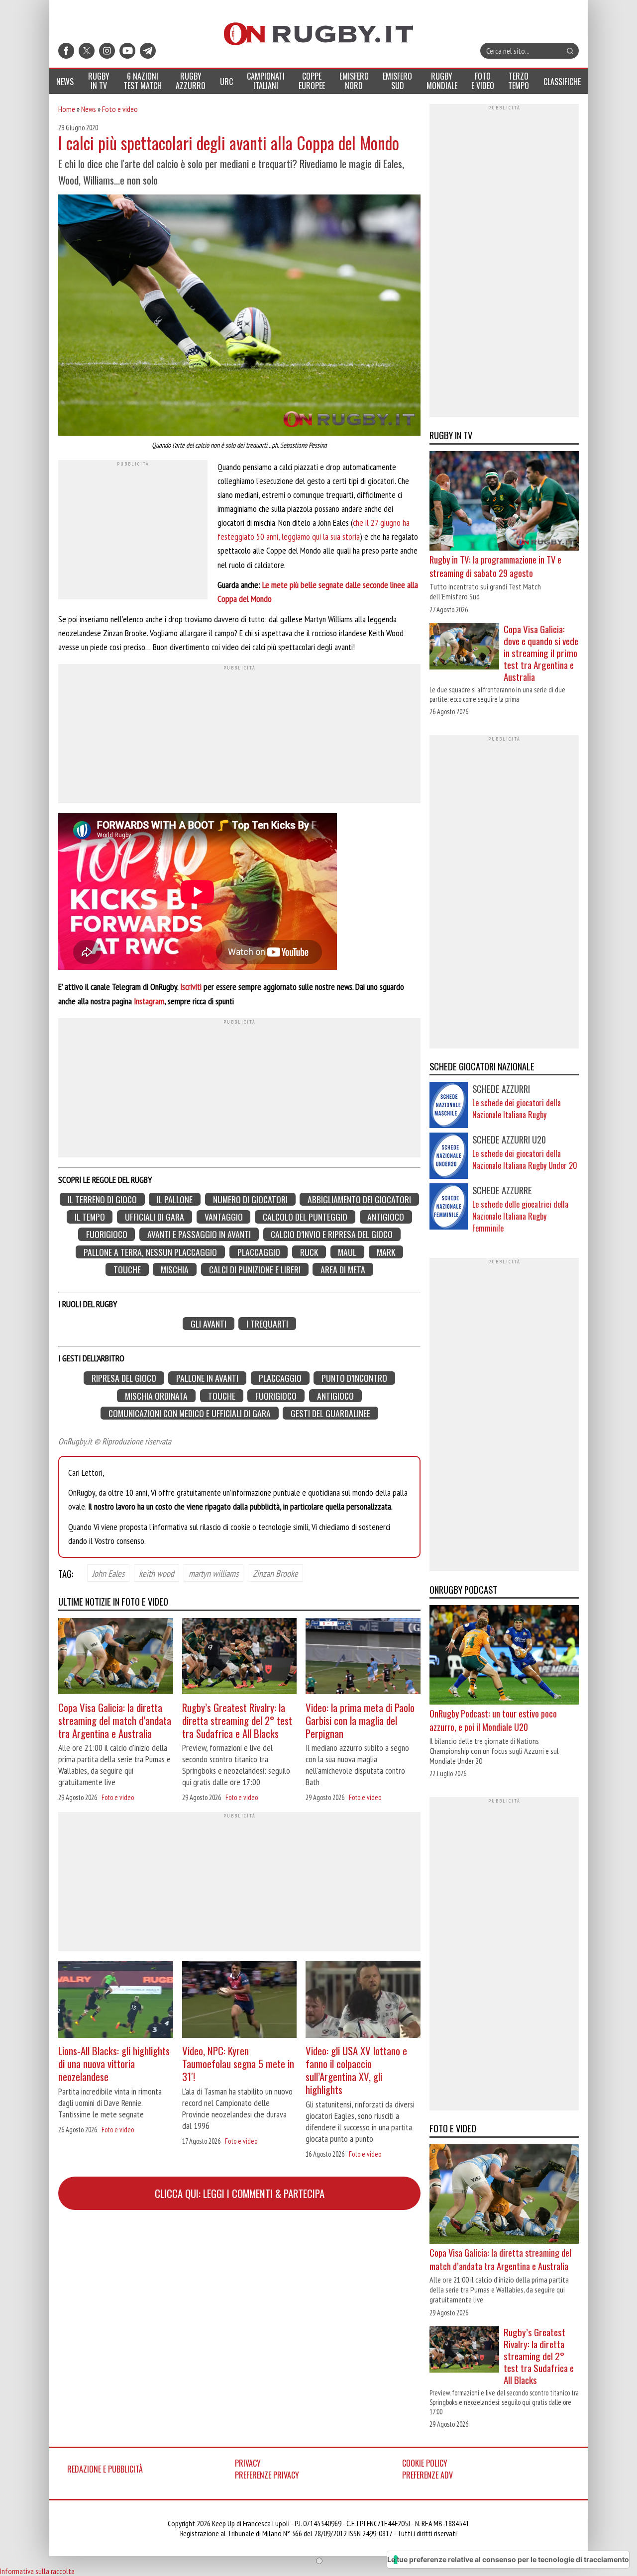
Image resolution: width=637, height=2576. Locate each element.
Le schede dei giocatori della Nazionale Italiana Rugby (517, 1109)
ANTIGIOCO (386, 1217)
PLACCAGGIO (259, 1252)
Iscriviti (191, 987)
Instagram (149, 1001)
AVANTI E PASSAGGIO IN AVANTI (199, 1234)
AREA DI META (343, 1270)
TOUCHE (127, 1270)
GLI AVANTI (209, 1324)
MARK (386, 1252)
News (89, 109)
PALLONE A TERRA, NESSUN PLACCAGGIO (150, 1252)
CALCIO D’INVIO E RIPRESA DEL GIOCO (332, 1234)
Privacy (248, 2463)
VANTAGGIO (224, 1217)
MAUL (347, 1252)
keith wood (157, 1573)
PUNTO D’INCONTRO (354, 1378)
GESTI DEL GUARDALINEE (330, 1413)
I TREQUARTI (267, 1324)
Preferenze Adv (427, 2475)
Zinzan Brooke (275, 1573)
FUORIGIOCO (107, 1234)
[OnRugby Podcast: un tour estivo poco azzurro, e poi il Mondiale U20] (504, 1656)
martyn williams (213, 1573)
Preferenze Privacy (267, 2475)
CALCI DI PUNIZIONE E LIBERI (255, 1270)
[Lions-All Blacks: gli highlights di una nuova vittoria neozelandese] (116, 2001)
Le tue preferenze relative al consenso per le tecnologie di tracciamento (508, 2559)
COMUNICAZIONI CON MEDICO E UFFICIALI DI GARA (190, 1413)
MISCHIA (175, 1270)
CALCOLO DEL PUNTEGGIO (305, 1217)
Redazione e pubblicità (105, 2469)
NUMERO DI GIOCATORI (250, 1199)
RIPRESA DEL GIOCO (124, 1378)
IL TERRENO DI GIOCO (102, 1199)
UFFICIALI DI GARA (155, 1217)
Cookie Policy (425, 2463)
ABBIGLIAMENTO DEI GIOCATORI (359, 1199)
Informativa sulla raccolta (37, 2571)
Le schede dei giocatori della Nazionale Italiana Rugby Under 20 (525, 1159)
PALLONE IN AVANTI (207, 1378)
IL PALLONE (175, 1199)
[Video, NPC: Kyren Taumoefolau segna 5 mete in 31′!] (240, 2001)
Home (67, 109)
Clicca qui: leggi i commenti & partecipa (240, 2193)
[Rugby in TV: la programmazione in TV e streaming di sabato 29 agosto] (504, 502)
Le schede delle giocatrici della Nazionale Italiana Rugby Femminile (520, 1216)
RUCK (309, 1252)
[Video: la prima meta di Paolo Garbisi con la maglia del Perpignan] (363, 1658)
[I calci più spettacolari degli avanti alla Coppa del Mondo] (239, 316)
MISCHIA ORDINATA (156, 1395)
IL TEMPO (90, 1217)
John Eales (108, 1573)
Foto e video (120, 109)
